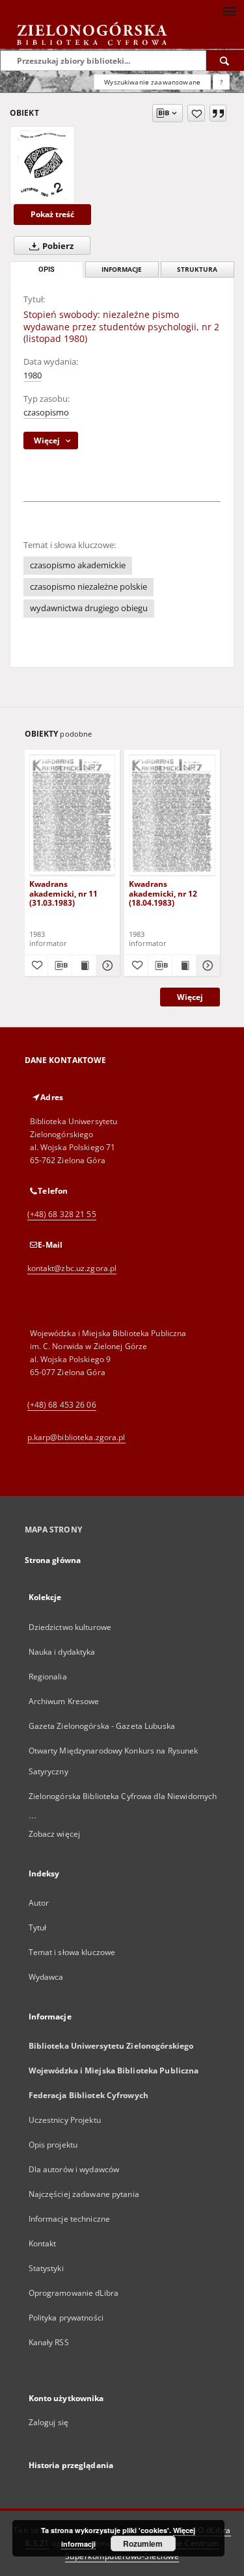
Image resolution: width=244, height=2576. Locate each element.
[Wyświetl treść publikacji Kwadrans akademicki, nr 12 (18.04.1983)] (184, 966)
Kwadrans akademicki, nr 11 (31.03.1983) (63, 893)
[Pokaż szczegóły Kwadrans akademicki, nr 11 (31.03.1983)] (106, 966)
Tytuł (38, 1927)
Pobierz (57, 246)
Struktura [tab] (197, 269)
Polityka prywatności (66, 2318)
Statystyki (46, 2268)
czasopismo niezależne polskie (88, 587)
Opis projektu (53, 2145)
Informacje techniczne (70, 2219)
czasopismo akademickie (78, 565)
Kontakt (43, 2243)
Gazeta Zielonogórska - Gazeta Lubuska (102, 1726)
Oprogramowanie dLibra (74, 2293)
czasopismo (46, 413)
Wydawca (46, 1977)
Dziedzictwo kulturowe (70, 1627)
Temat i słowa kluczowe (72, 1952)
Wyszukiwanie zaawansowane (152, 82)
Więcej (190, 997)
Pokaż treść (52, 214)
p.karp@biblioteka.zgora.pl (76, 1437)
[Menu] (229, 10)
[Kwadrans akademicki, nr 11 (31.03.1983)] (73, 815)
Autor (39, 1903)
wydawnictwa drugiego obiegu (89, 608)
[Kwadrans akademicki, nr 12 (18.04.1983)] (172, 815)
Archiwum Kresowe (64, 1701)
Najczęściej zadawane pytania (84, 2194)
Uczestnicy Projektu (65, 2120)
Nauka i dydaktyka (62, 1652)
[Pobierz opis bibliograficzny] (60, 966)
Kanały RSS (49, 2342)
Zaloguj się (49, 2422)
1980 (33, 375)
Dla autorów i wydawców (74, 2169)
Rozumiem (143, 2543)
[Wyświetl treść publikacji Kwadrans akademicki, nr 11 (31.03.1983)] (84, 966)
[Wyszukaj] (225, 60)
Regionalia (48, 1676)
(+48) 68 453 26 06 (62, 1405)
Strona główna (53, 1560)
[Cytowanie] (218, 113)
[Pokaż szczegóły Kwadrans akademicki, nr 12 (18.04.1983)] (206, 966)
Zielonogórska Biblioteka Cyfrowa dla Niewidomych (123, 1796)
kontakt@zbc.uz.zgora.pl (72, 1268)
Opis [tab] (47, 269)
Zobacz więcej (55, 1834)
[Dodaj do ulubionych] (196, 113)
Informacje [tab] (122, 269)
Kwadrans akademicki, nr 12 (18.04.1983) (163, 893)
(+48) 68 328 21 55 (62, 1214)
